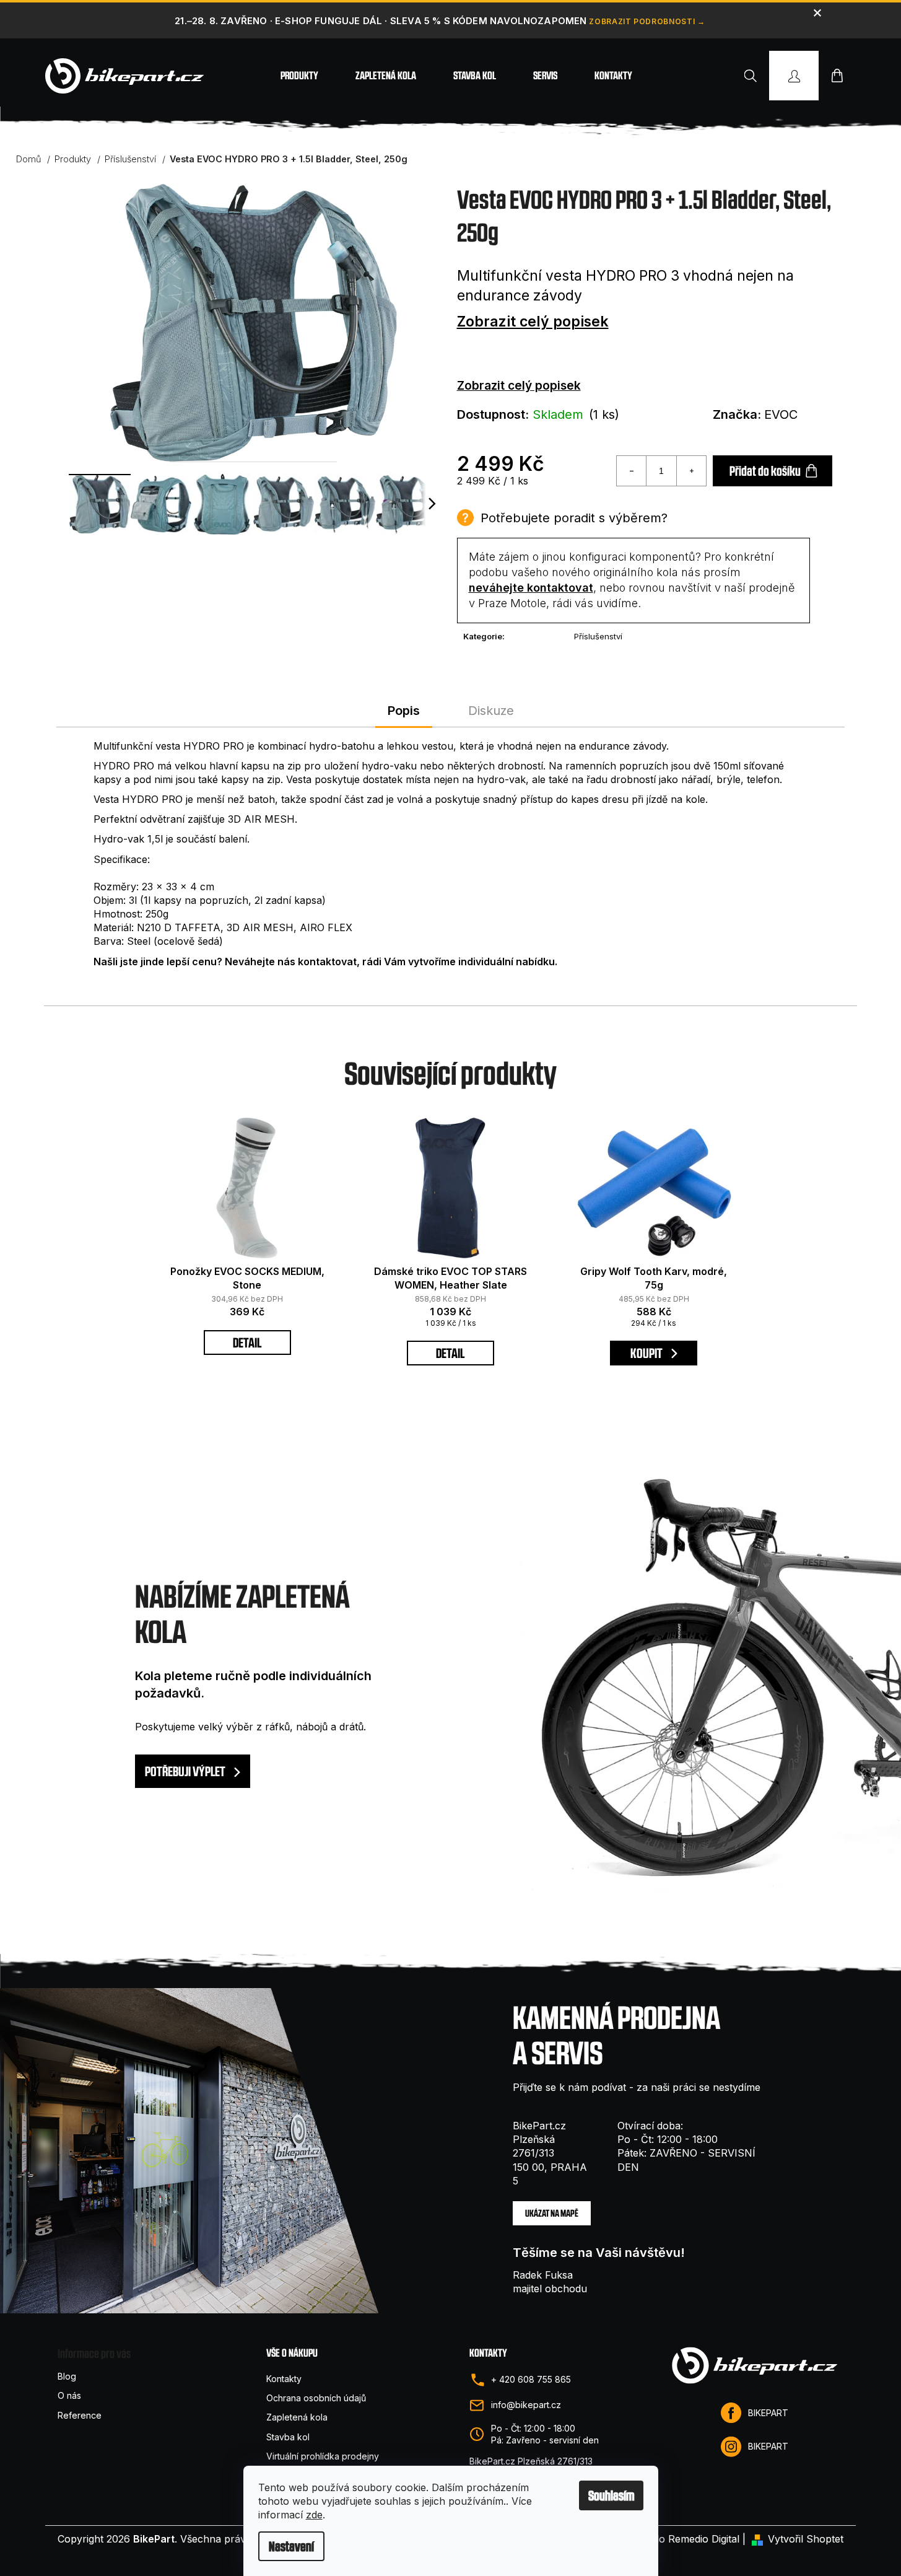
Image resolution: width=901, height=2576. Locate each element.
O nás (69, 2395)
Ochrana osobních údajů (316, 2398)
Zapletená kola (297, 2417)
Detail (247, 1343)
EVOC (781, 414)
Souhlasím (611, 2495)
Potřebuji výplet (186, 1771)
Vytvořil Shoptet (806, 2539)
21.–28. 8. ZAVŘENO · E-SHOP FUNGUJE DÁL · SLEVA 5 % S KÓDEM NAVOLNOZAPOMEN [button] (381, 21)
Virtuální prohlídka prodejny (323, 2456)
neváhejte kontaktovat (531, 588)
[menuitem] (299, 76)
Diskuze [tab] (491, 711)
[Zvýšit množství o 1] (691, 471)
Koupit (647, 1353)
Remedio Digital (704, 2539)
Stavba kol (288, 2437)
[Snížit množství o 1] (632, 471)
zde (314, 2515)
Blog (67, 2376)
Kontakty (284, 2379)
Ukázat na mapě (552, 2213)
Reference (80, 2415)
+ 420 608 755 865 (531, 2379)
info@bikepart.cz (526, 2405)
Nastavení (291, 2546)
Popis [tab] (404, 711)
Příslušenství (598, 636)
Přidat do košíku (765, 471)
